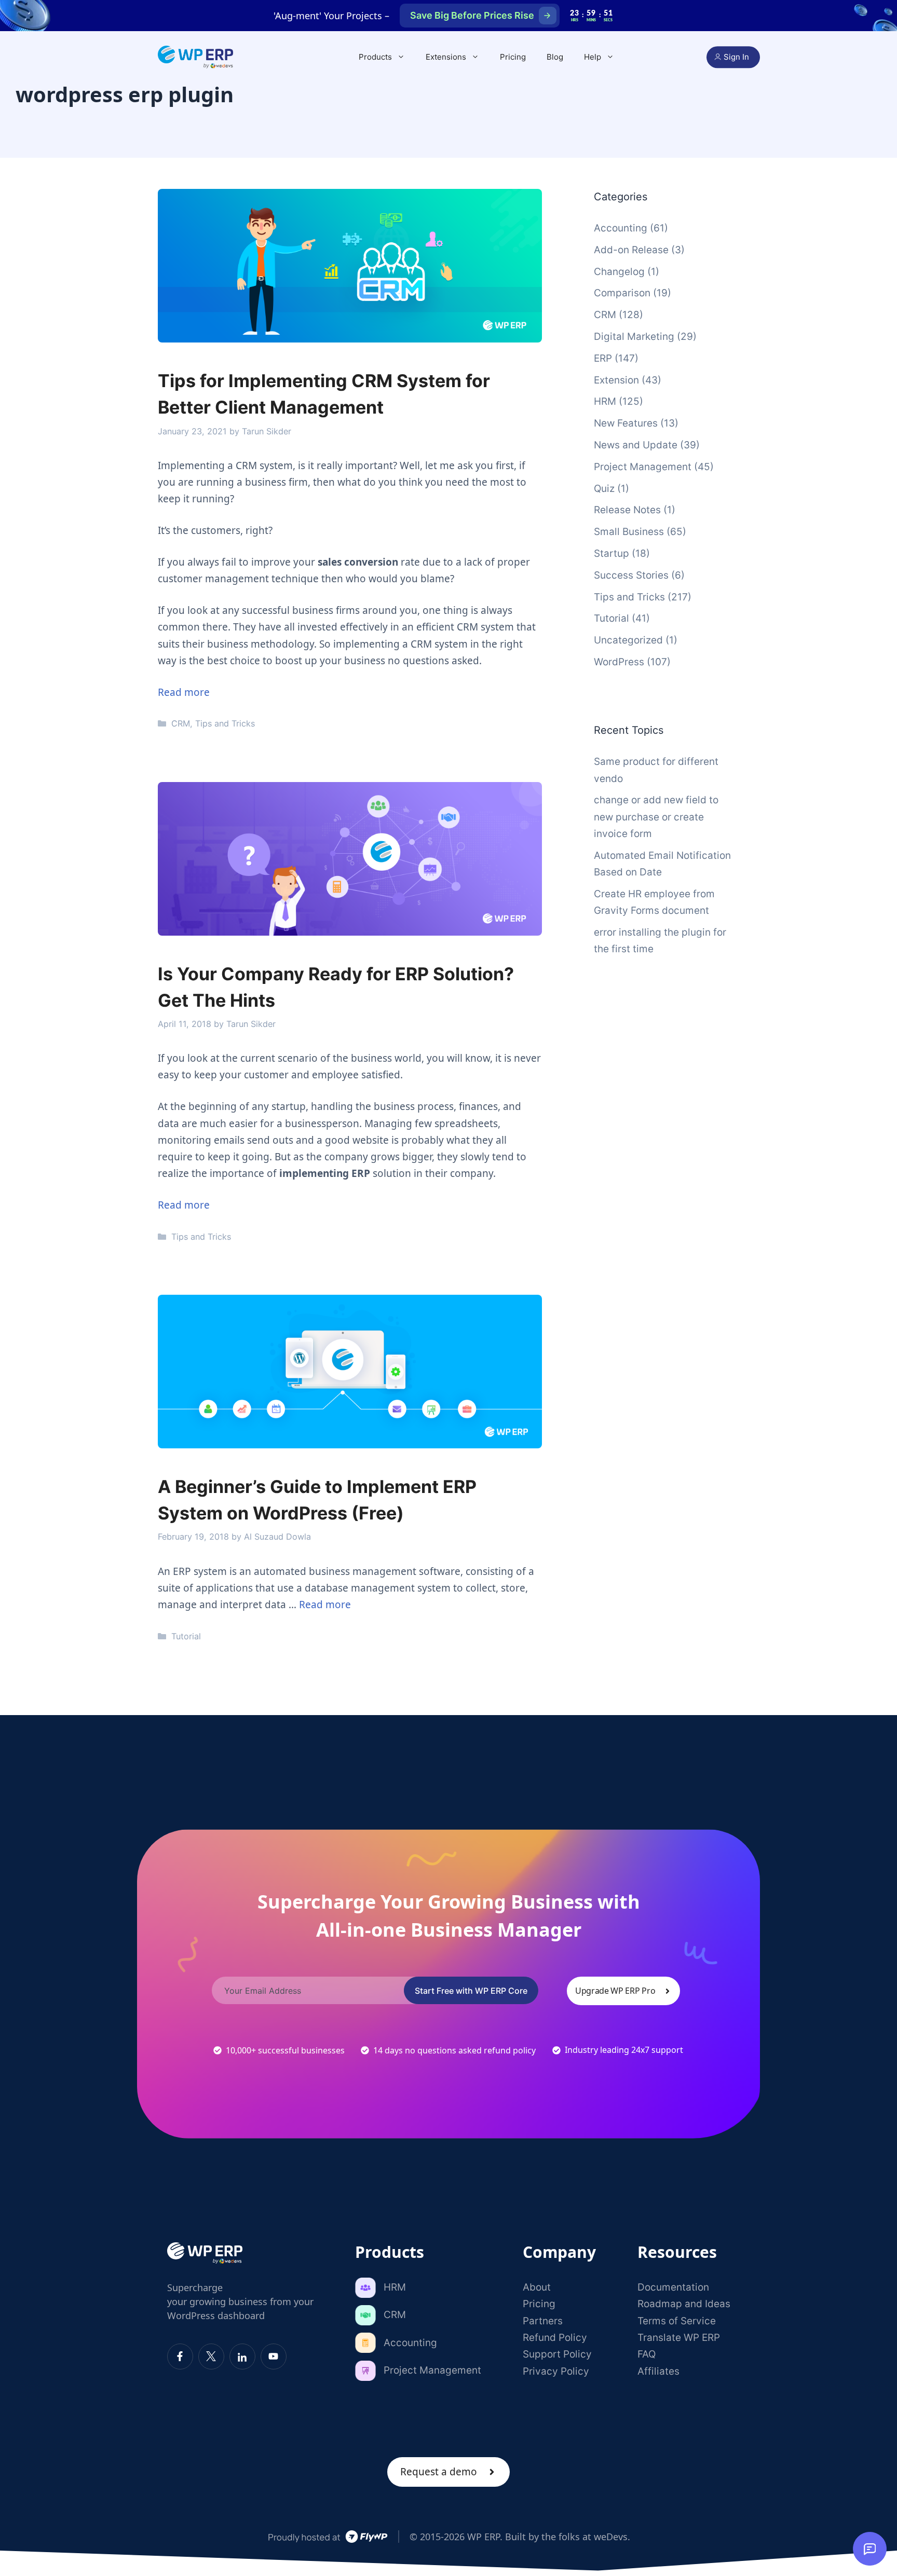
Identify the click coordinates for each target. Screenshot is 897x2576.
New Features (626, 423)
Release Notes (627, 510)
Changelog (619, 272)
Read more (184, 692)
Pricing (513, 57)
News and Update (636, 445)
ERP (603, 358)
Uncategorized (628, 640)
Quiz (604, 489)
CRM (181, 723)
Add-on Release (631, 250)
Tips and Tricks (225, 723)
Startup (611, 553)
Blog (555, 57)
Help (593, 57)
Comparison (622, 293)
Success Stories (631, 575)
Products (375, 57)
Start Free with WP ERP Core (471, 1991)
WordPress (619, 662)
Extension (616, 380)
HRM (605, 401)
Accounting (621, 228)
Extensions (446, 57)
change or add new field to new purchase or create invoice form (656, 817)
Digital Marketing (634, 337)
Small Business (629, 532)
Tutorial (186, 1636)
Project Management (643, 467)
